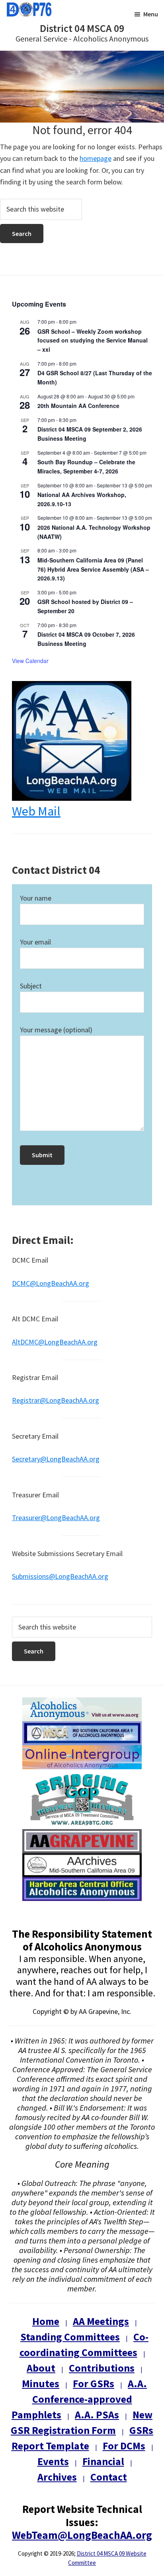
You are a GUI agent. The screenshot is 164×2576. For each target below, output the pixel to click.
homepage (96, 158)
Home (46, 2321)
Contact (109, 2477)
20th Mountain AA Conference (78, 406)
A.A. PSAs (97, 2415)
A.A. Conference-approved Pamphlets (79, 2399)
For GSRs (94, 2383)
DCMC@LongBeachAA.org (51, 1283)
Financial (103, 2461)
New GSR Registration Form (82, 2422)
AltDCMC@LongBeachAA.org (55, 1342)
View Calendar (30, 661)
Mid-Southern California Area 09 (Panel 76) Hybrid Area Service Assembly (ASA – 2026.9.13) (93, 569)
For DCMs (124, 2446)
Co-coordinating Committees (84, 2344)
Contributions (102, 2368)
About (41, 2368)
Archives (57, 2477)
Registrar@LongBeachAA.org (56, 1400)
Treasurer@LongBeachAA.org (56, 1518)
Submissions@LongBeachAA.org (60, 1576)
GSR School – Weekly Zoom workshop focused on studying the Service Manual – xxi (93, 340)
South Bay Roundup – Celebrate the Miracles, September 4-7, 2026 (86, 466)
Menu (151, 14)
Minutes (41, 2383)
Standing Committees (70, 2337)
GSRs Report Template (83, 2438)
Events (53, 2461)
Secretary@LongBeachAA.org (56, 1459)
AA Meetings (101, 2321)
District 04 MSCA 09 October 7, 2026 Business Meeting (86, 639)
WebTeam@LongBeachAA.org (82, 2535)
